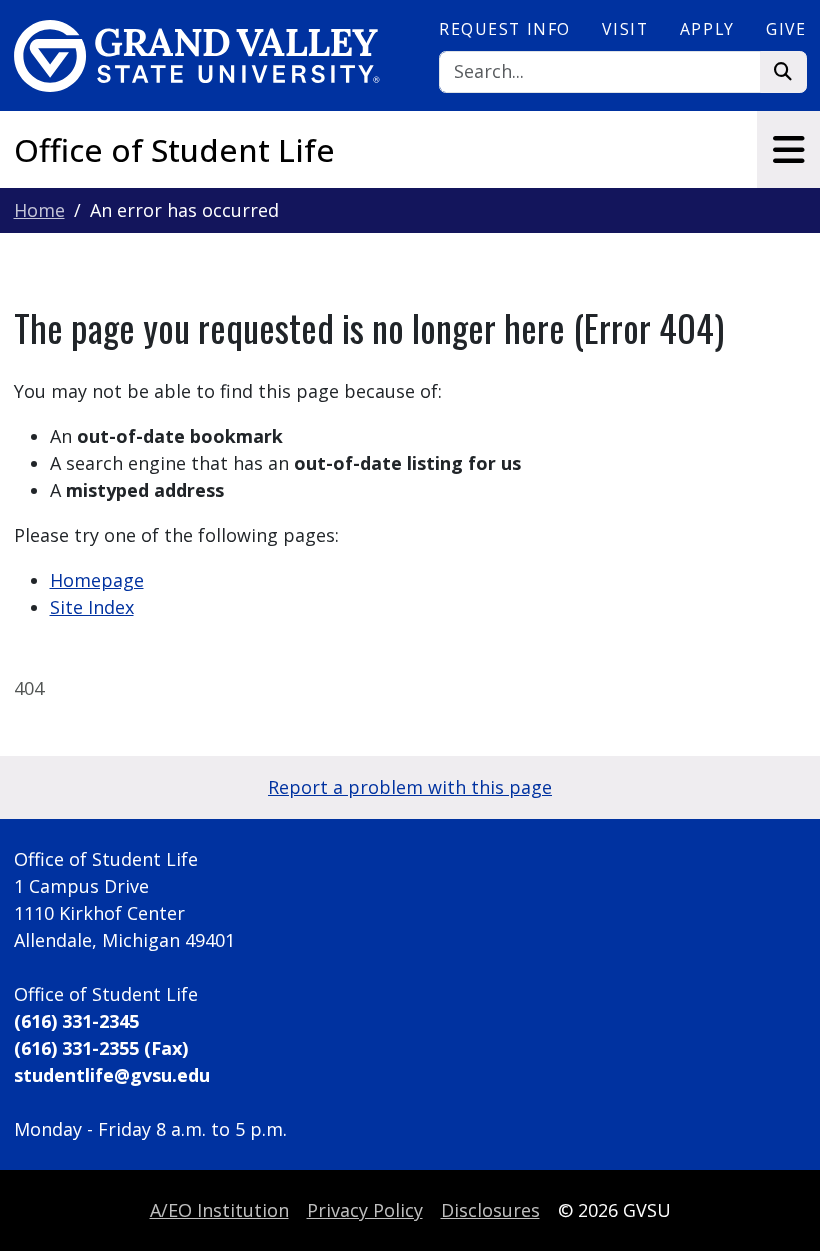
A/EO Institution (219, 1210)
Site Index (92, 607)
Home (39, 210)
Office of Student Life (174, 150)
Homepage (97, 580)
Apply (707, 29)
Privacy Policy (365, 1210)
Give (786, 29)
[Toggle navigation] (788, 149)
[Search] (783, 72)
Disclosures (490, 1210)
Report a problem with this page (410, 787)
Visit (625, 29)
